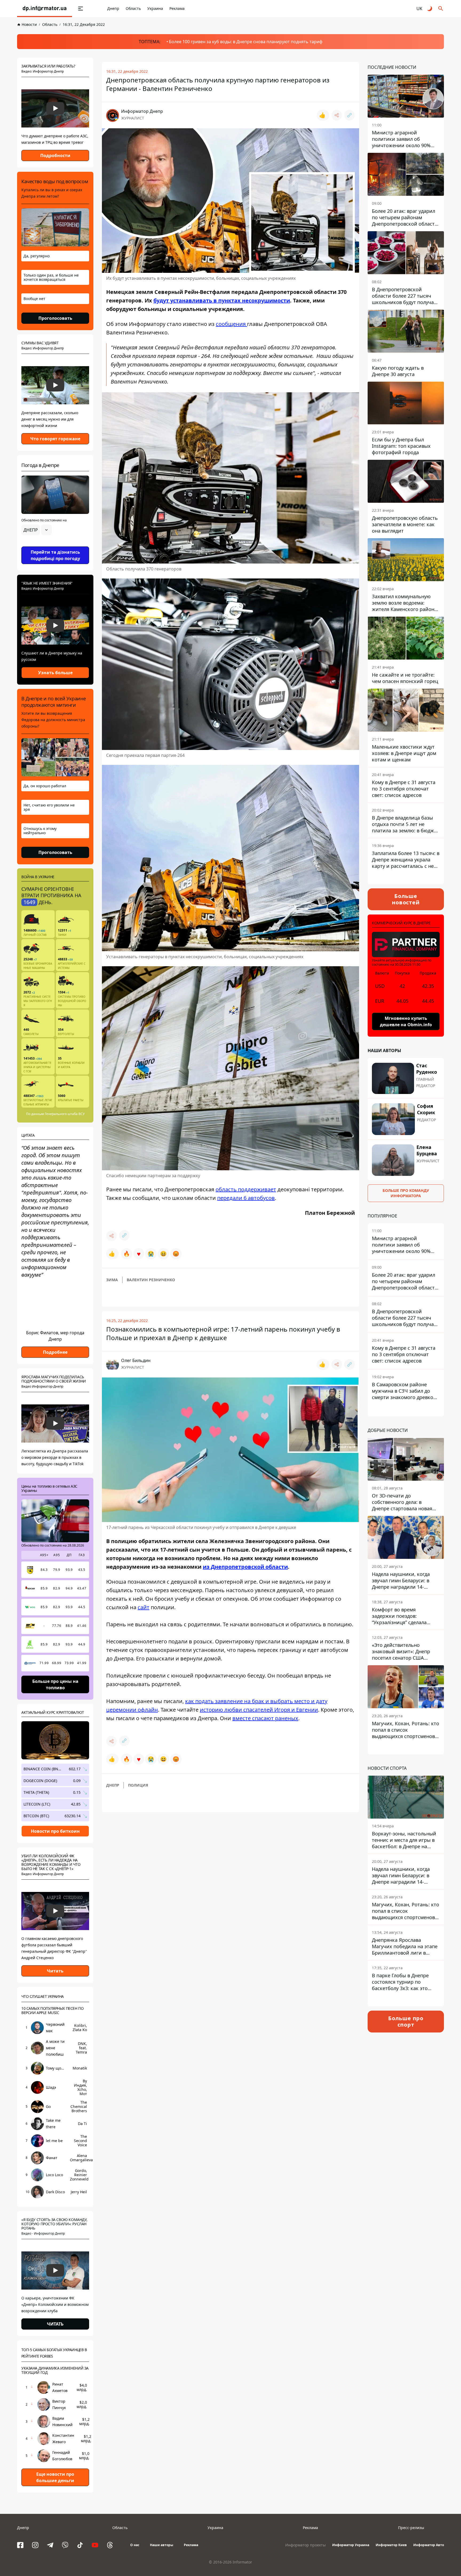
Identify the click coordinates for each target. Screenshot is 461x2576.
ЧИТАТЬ (55, 2324)
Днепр (113, 8)
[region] (55, 545)
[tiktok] (80, 2545)
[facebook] (20, 2545)
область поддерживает (246, 1189)
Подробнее (55, 1352)
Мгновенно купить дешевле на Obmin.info (406, 1021)
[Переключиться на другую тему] (430, 9)
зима (112, 1280)
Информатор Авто (429, 2545)
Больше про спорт (406, 2021)
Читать (55, 1971)
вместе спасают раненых (265, 1718)
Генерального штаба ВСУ (65, 1114)
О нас (135, 2545)
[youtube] (95, 2545)
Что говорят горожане (55, 439)
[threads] (110, 2545)
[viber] (65, 2545)
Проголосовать (55, 318)
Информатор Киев (391, 2545)
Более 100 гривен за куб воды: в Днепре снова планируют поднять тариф (246, 42)
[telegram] (50, 2545)
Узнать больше (55, 673)
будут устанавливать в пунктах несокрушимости (222, 300)
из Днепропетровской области (245, 1567)
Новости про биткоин (55, 1831)
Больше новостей (406, 899)
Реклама (177, 8)
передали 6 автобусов (246, 1198)
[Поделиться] (337, 115)
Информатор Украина (351, 2545)
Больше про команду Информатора (406, 1193)
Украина (155, 8)
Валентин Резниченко (151, 1280)
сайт (144, 1607)
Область (133, 8)
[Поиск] (441, 9)
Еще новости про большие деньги (55, 2477)
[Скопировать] (349, 115)
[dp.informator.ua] (45, 9)
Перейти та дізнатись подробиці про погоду (55, 555)
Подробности (55, 155)
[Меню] (81, 9)
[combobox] (37, 530)
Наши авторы (162, 2545)
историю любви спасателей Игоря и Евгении (259, 1710)
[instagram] (35, 2545)
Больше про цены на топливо (55, 1684)
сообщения (231, 324)
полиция (138, 1785)
